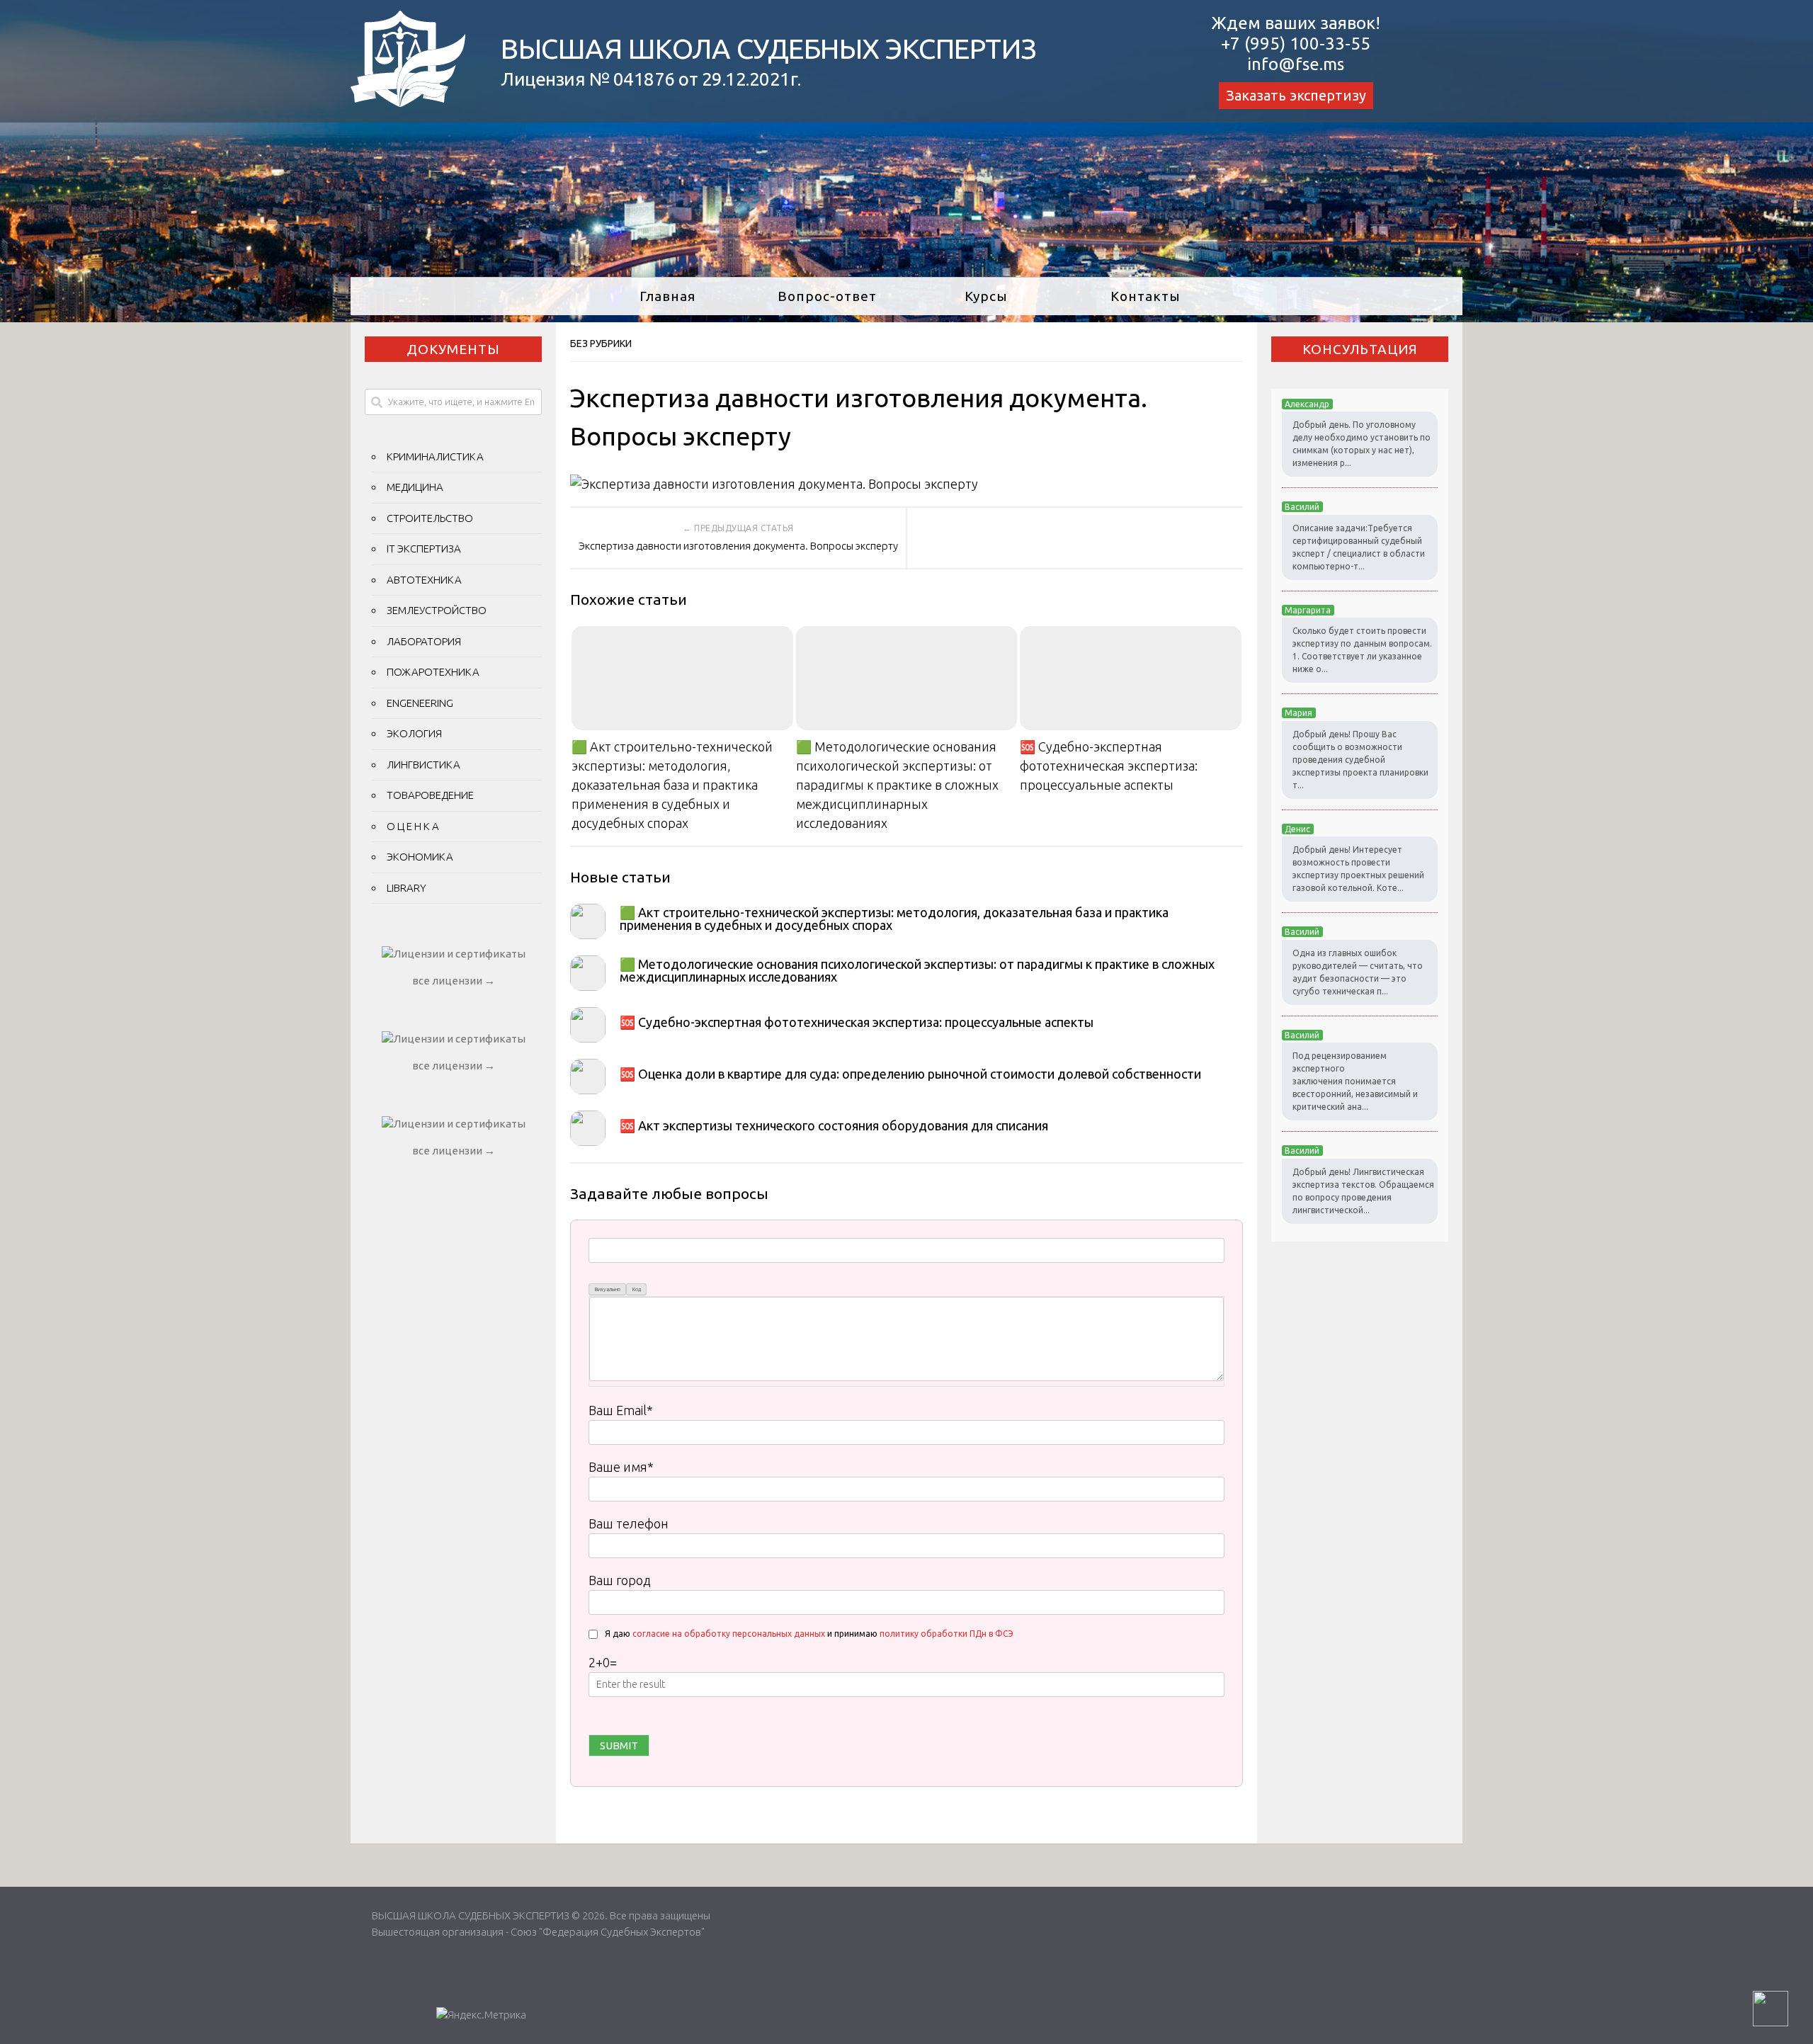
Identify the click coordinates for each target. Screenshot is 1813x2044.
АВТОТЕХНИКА (424, 580)
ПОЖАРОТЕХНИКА (433, 672)
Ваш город (620, 1580)
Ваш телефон (629, 1523)
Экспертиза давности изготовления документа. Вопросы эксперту (738, 546)
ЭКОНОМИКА (420, 857)
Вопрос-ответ (827, 296)
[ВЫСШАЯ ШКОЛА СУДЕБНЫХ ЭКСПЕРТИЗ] (408, 102)
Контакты (1146, 296)
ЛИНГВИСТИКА (424, 765)
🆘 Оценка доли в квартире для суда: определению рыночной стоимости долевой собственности (910, 1074)
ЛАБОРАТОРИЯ (424, 641)
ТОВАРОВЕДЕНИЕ (430, 795)
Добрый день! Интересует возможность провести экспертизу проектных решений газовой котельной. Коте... (1358, 869)
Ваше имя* (621, 1467)
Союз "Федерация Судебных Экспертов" (608, 1932)
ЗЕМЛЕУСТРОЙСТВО (437, 610)
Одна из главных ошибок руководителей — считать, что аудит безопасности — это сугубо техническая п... (1358, 972)
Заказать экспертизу (1296, 95)
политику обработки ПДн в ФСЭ (947, 1634)
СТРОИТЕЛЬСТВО (430, 518)
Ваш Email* (621, 1410)
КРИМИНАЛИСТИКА (435, 456)
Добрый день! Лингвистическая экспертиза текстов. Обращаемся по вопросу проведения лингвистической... (1363, 1191)
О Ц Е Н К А (413, 826)
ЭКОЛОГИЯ (414, 733)
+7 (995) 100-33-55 (1296, 44)
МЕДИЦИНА (415, 487)
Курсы (986, 296)
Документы (453, 349)
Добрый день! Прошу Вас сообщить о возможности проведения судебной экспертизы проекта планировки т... (1360, 760)
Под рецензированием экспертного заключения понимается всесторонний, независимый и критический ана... (1355, 1081)
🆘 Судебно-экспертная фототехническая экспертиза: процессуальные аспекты (1109, 766)
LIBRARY (407, 888)
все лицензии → (454, 981)
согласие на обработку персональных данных (729, 1634)
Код (637, 1289)
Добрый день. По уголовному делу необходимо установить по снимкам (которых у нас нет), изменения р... (1362, 444)
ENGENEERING (420, 703)
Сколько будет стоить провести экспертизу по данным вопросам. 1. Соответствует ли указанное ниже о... (1362, 650)
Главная (667, 296)
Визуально (608, 1289)
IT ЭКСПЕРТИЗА (424, 549)
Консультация (1360, 349)
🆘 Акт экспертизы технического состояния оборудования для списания (834, 1125)
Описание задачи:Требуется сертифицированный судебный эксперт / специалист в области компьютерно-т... (1359, 547)
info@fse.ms (1296, 64)
